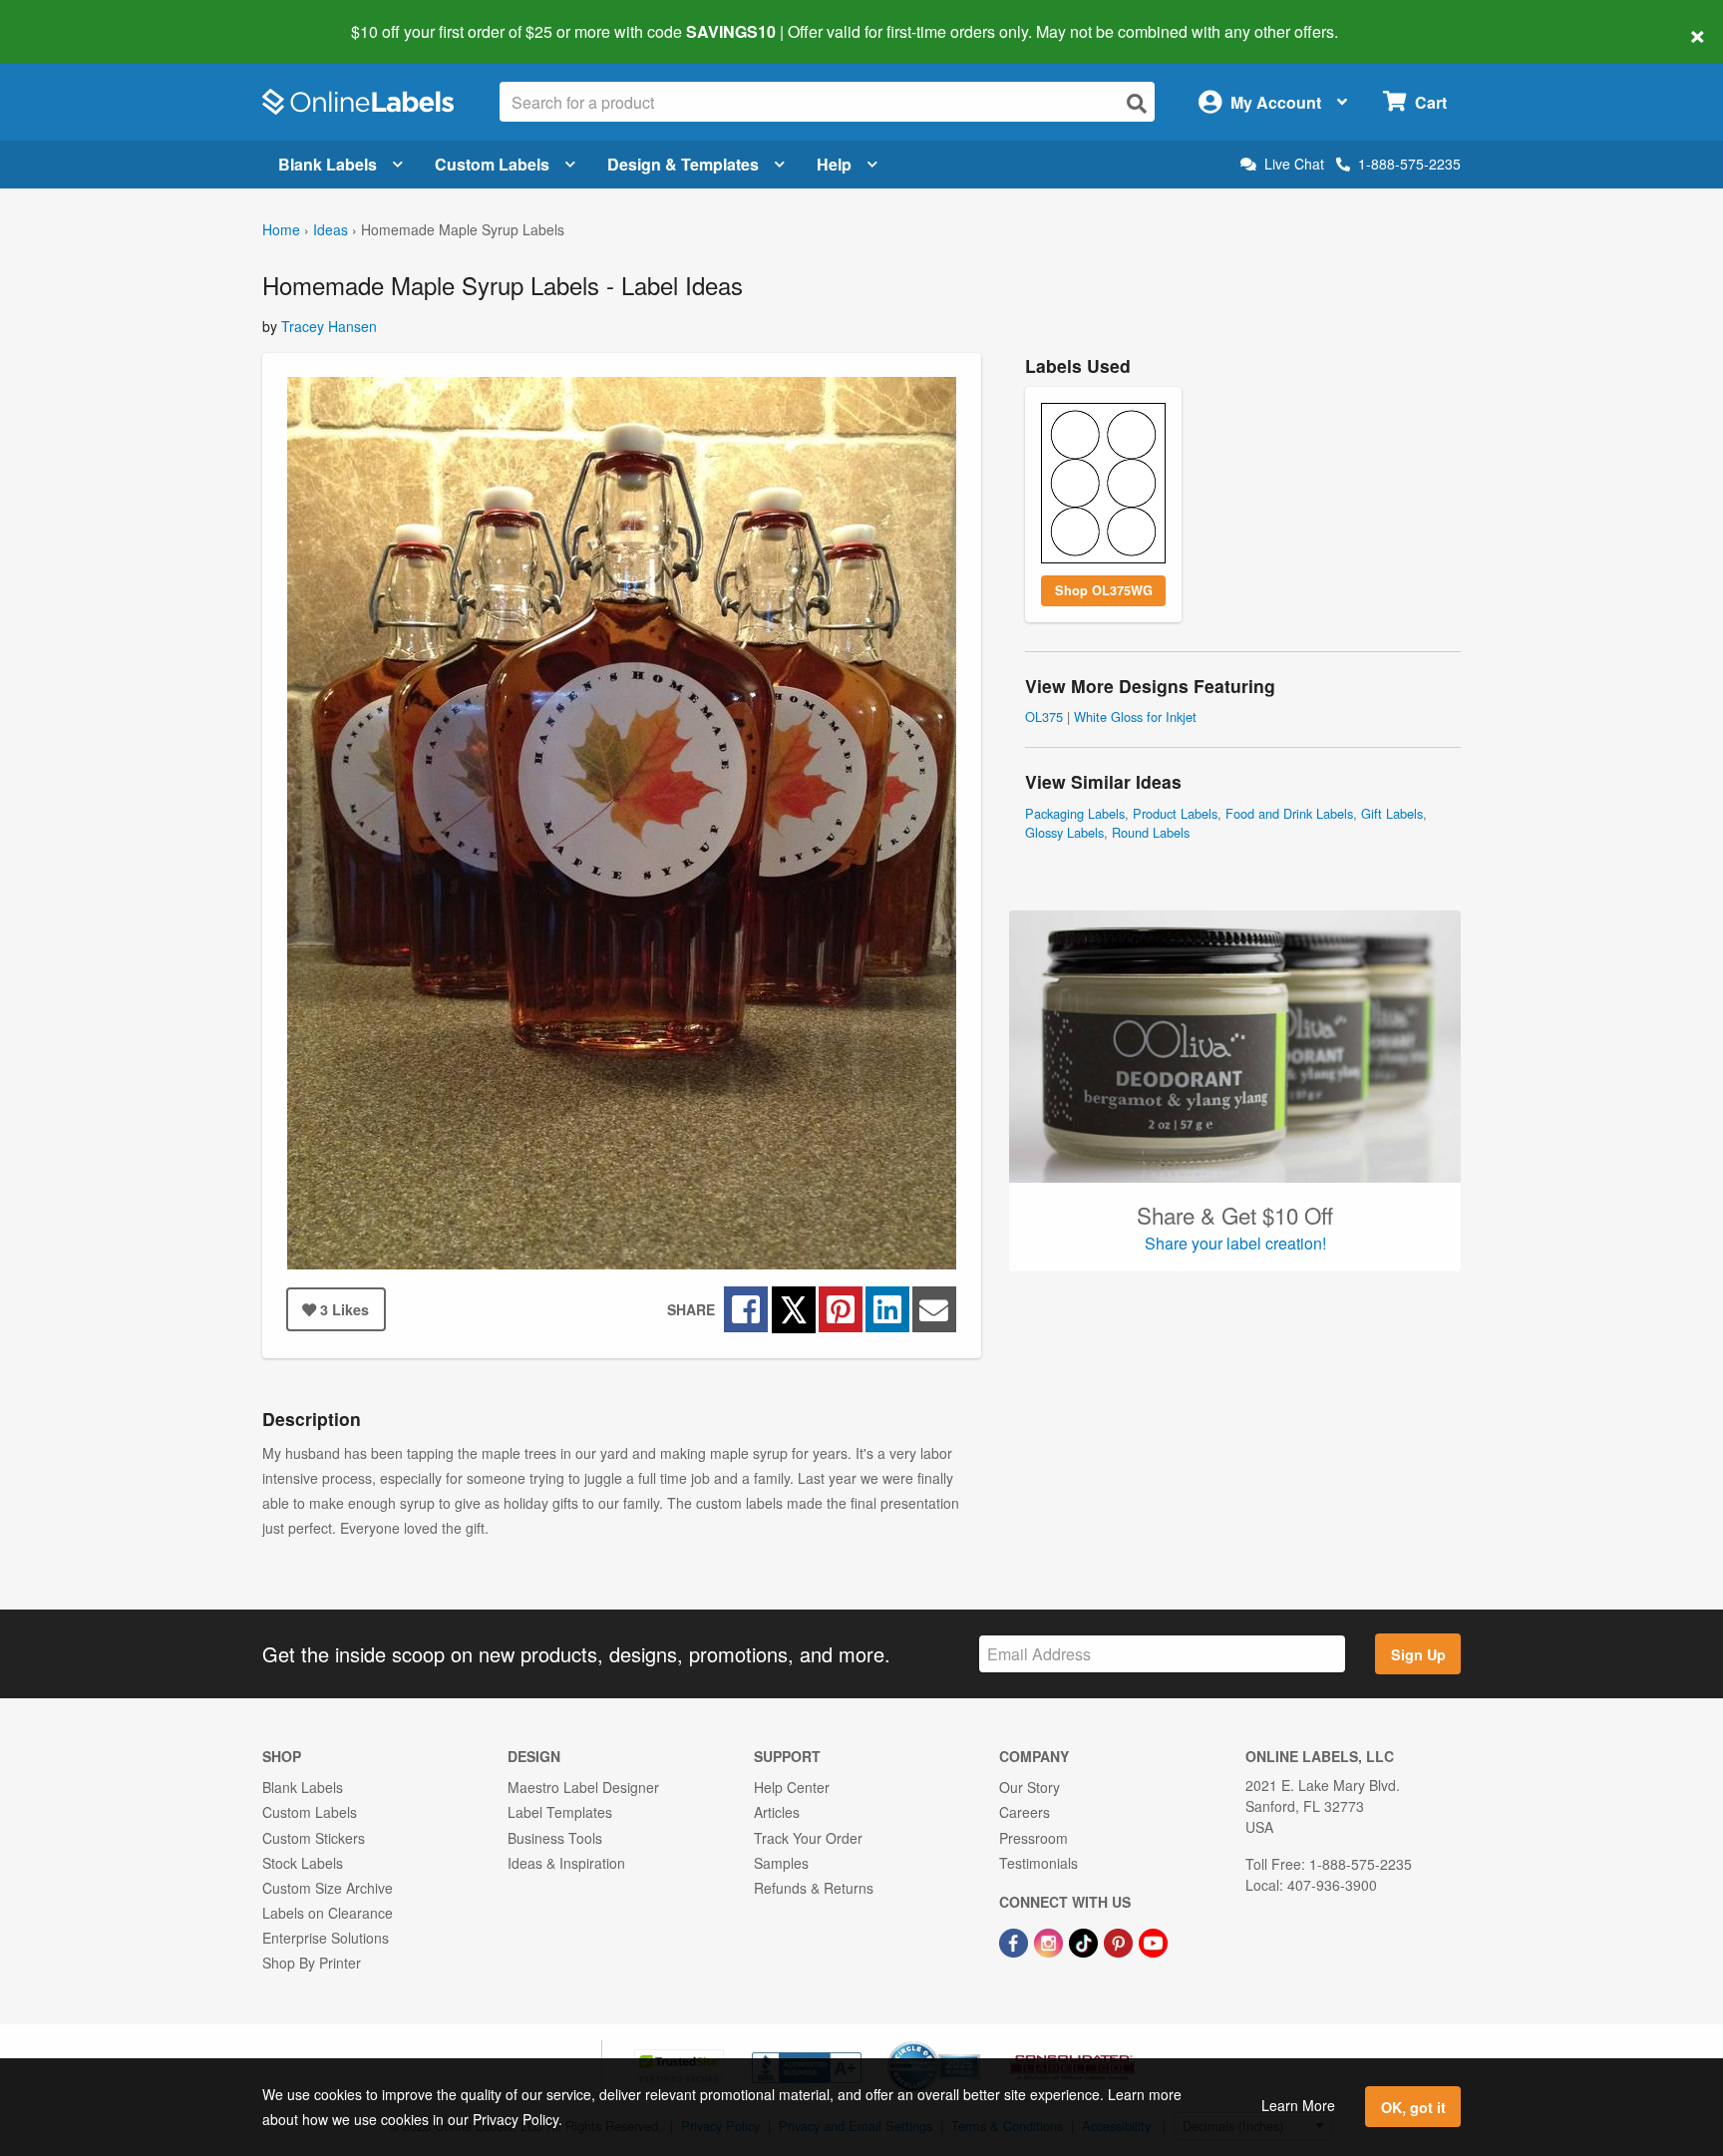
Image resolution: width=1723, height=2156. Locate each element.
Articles (777, 1812)
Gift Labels (1392, 813)
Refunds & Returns (814, 1888)
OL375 (1044, 717)
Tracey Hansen (329, 326)
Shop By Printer (312, 1963)
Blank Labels (328, 164)
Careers (1025, 1812)
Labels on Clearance (328, 1913)
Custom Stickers (314, 1838)
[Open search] (1137, 103)
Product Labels (1175, 813)
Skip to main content (72, 18)
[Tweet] (794, 1309)
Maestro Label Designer (583, 1787)
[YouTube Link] (1153, 1941)
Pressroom (1034, 1838)
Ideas (331, 229)
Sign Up (1418, 1654)
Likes (345, 1309)
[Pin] (841, 1309)
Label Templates (560, 1812)
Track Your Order (808, 1838)
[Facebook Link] (1016, 1941)
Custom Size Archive (328, 1888)
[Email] (934, 1309)
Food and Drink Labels (1289, 813)
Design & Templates (683, 164)
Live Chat (1294, 164)
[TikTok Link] (1085, 1941)
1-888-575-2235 (1409, 164)
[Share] (746, 1309)
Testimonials (1038, 1863)
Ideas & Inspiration (566, 1863)
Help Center (792, 1787)
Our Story (1030, 1787)
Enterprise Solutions (326, 1938)
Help (834, 164)
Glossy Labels (1064, 832)
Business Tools (555, 1838)
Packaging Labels (1075, 813)
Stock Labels (303, 1863)
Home (281, 229)
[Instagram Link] (1050, 1941)
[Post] (887, 1309)
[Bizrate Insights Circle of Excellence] (973, 2043)
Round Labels (1151, 832)
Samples (781, 1863)
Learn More (1298, 2105)
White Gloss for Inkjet (1135, 717)
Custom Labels (492, 164)
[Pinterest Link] (1120, 1941)
